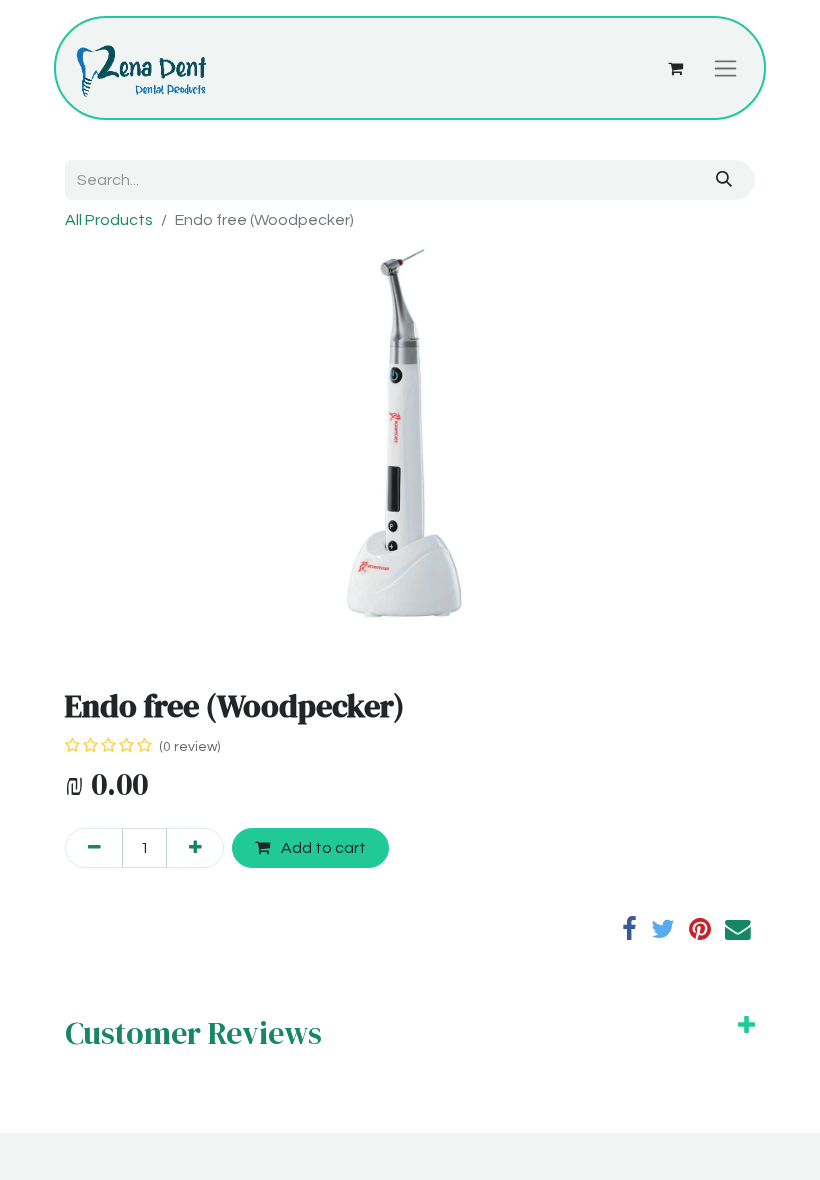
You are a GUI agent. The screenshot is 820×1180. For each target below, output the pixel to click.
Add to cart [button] (322, 848)
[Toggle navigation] (725, 68)
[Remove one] (94, 848)
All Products (109, 220)
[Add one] (195, 848)
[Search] (724, 180)
